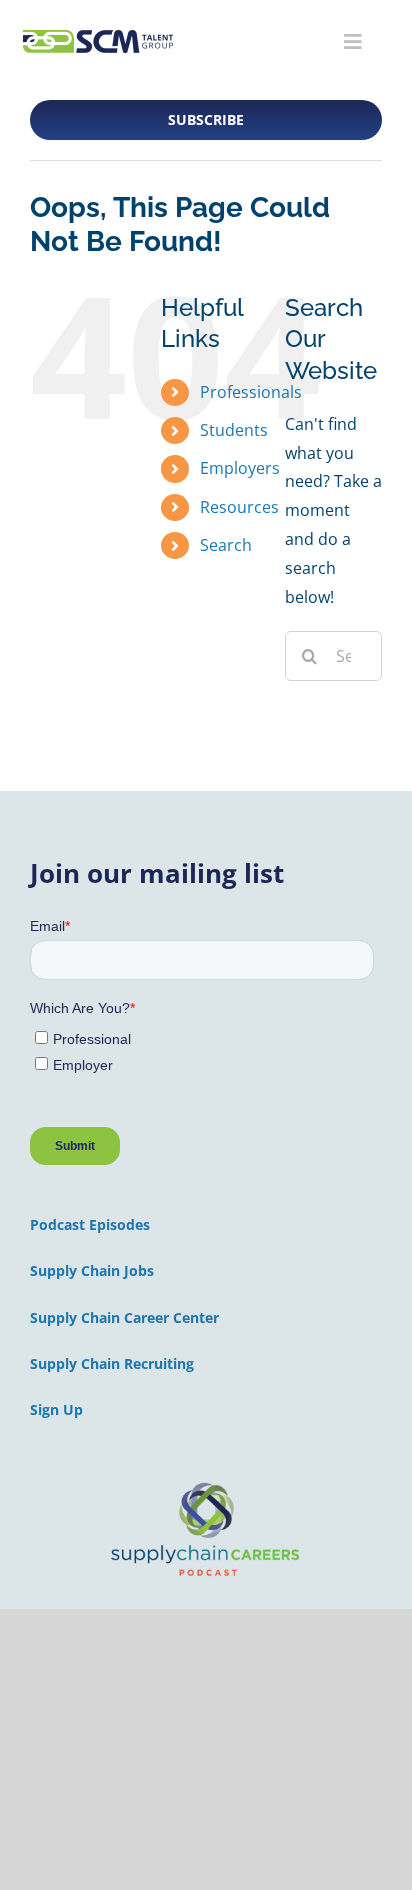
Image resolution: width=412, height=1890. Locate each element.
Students (234, 430)
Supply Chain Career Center (124, 1317)
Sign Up (56, 1409)
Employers (240, 468)
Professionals (251, 392)
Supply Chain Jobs (92, 1270)
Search (226, 545)
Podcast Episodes (90, 1224)
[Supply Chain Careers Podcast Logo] (206, 1484)
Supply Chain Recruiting (112, 1363)
